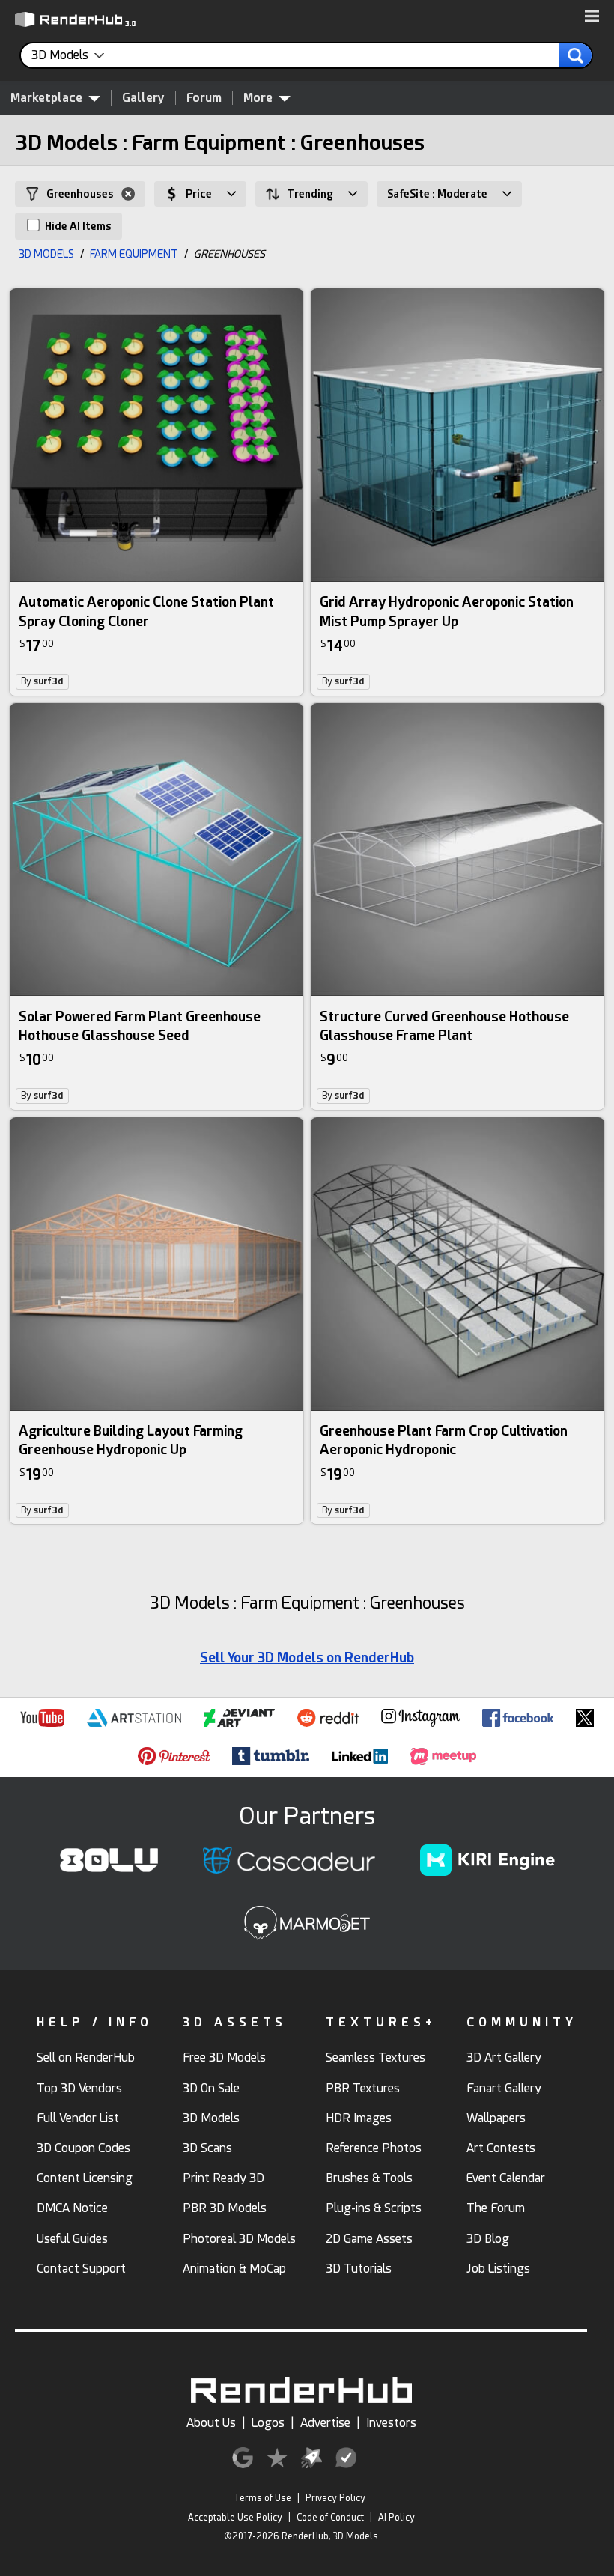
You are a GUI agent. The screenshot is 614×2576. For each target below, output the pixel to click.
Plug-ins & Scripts (374, 2208)
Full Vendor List (78, 2118)
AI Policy (396, 2518)
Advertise (325, 2423)
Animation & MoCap (234, 2269)
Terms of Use (262, 2498)
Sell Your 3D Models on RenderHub (307, 1658)
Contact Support (81, 2269)
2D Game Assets (369, 2239)
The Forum (496, 2208)
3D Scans (207, 2148)
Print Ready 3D (224, 2178)
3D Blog (488, 2239)
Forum (204, 98)
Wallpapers (496, 2118)
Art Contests (501, 2148)
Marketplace (46, 98)
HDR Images (359, 2118)
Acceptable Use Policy (235, 2518)
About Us (211, 2423)
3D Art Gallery (504, 2057)
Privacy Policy (335, 2498)
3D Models (211, 2118)
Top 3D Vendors (79, 2088)
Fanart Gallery (504, 2088)
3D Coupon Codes (83, 2148)
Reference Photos (374, 2148)
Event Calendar (506, 2178)
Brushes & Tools (369, 2178)
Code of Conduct (330, 2518)
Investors (391, 2423)
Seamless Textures (376, 2057)
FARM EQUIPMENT (134, 254)
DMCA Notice (72, 2208)
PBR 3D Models (225, 2208)
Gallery (143, 98)
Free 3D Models (224, 2057)
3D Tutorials (359, 2269)
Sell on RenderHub (86, 2057)
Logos (268, 2423)
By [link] (42, 681)
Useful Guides (72, 2239)
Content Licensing (85, 2178)
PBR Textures (363, 2088)
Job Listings (498, 2269)
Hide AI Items (77, 226)
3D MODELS (46, 254)
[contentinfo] (73, 55)
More (258, 98)
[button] (592, 17)
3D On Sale (211, 2088)
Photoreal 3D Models (239, 2239)
